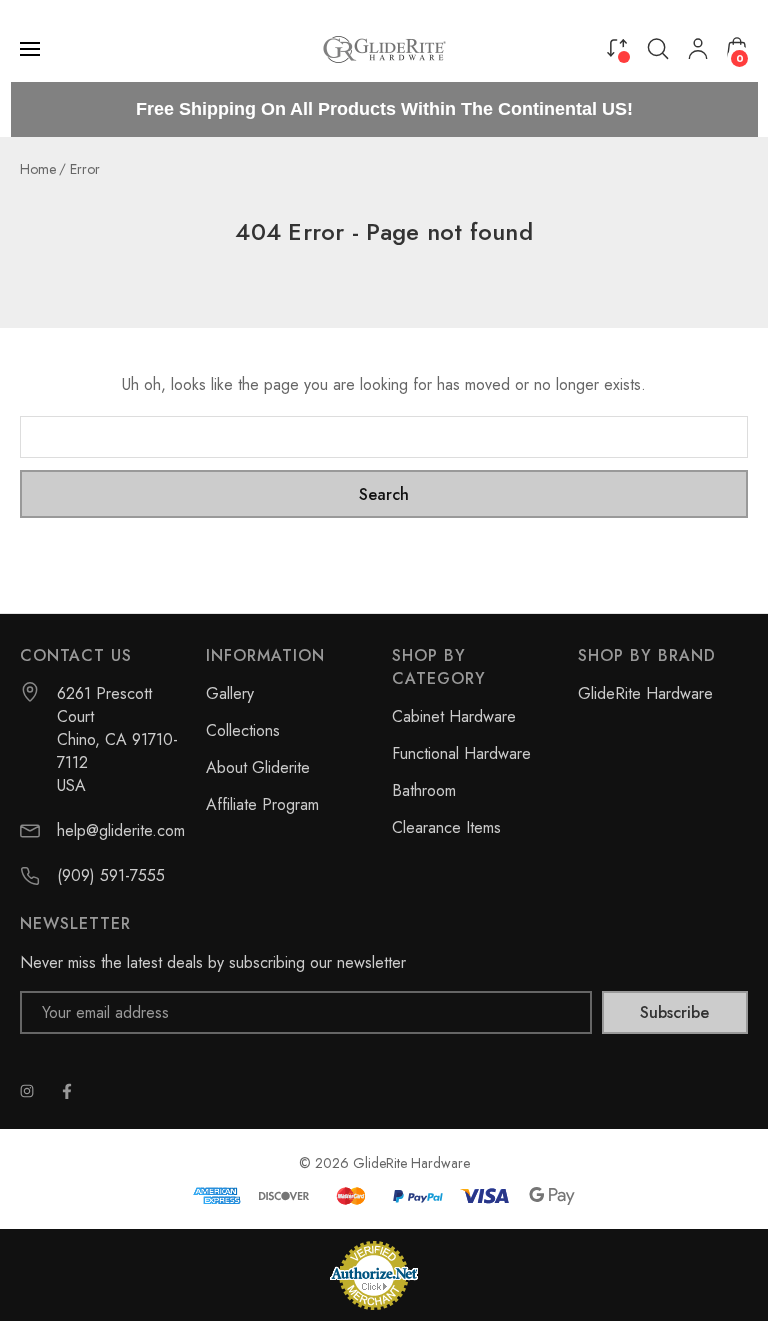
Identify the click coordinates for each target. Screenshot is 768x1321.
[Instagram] (27, 1091)
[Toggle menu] (32, 49)
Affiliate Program (262, 804)
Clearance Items (446, 827)
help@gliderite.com (121, 830)
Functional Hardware (461, 753)
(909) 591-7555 (111, 875)
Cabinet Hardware (454, 716)
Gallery (230, 693)
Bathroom (424, 790)
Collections (243, 730)
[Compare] (617, 47)
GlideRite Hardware (645, 693)
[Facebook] (67, 1091)
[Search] (658, 49)
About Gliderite (258, 767)
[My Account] (698, 49)
